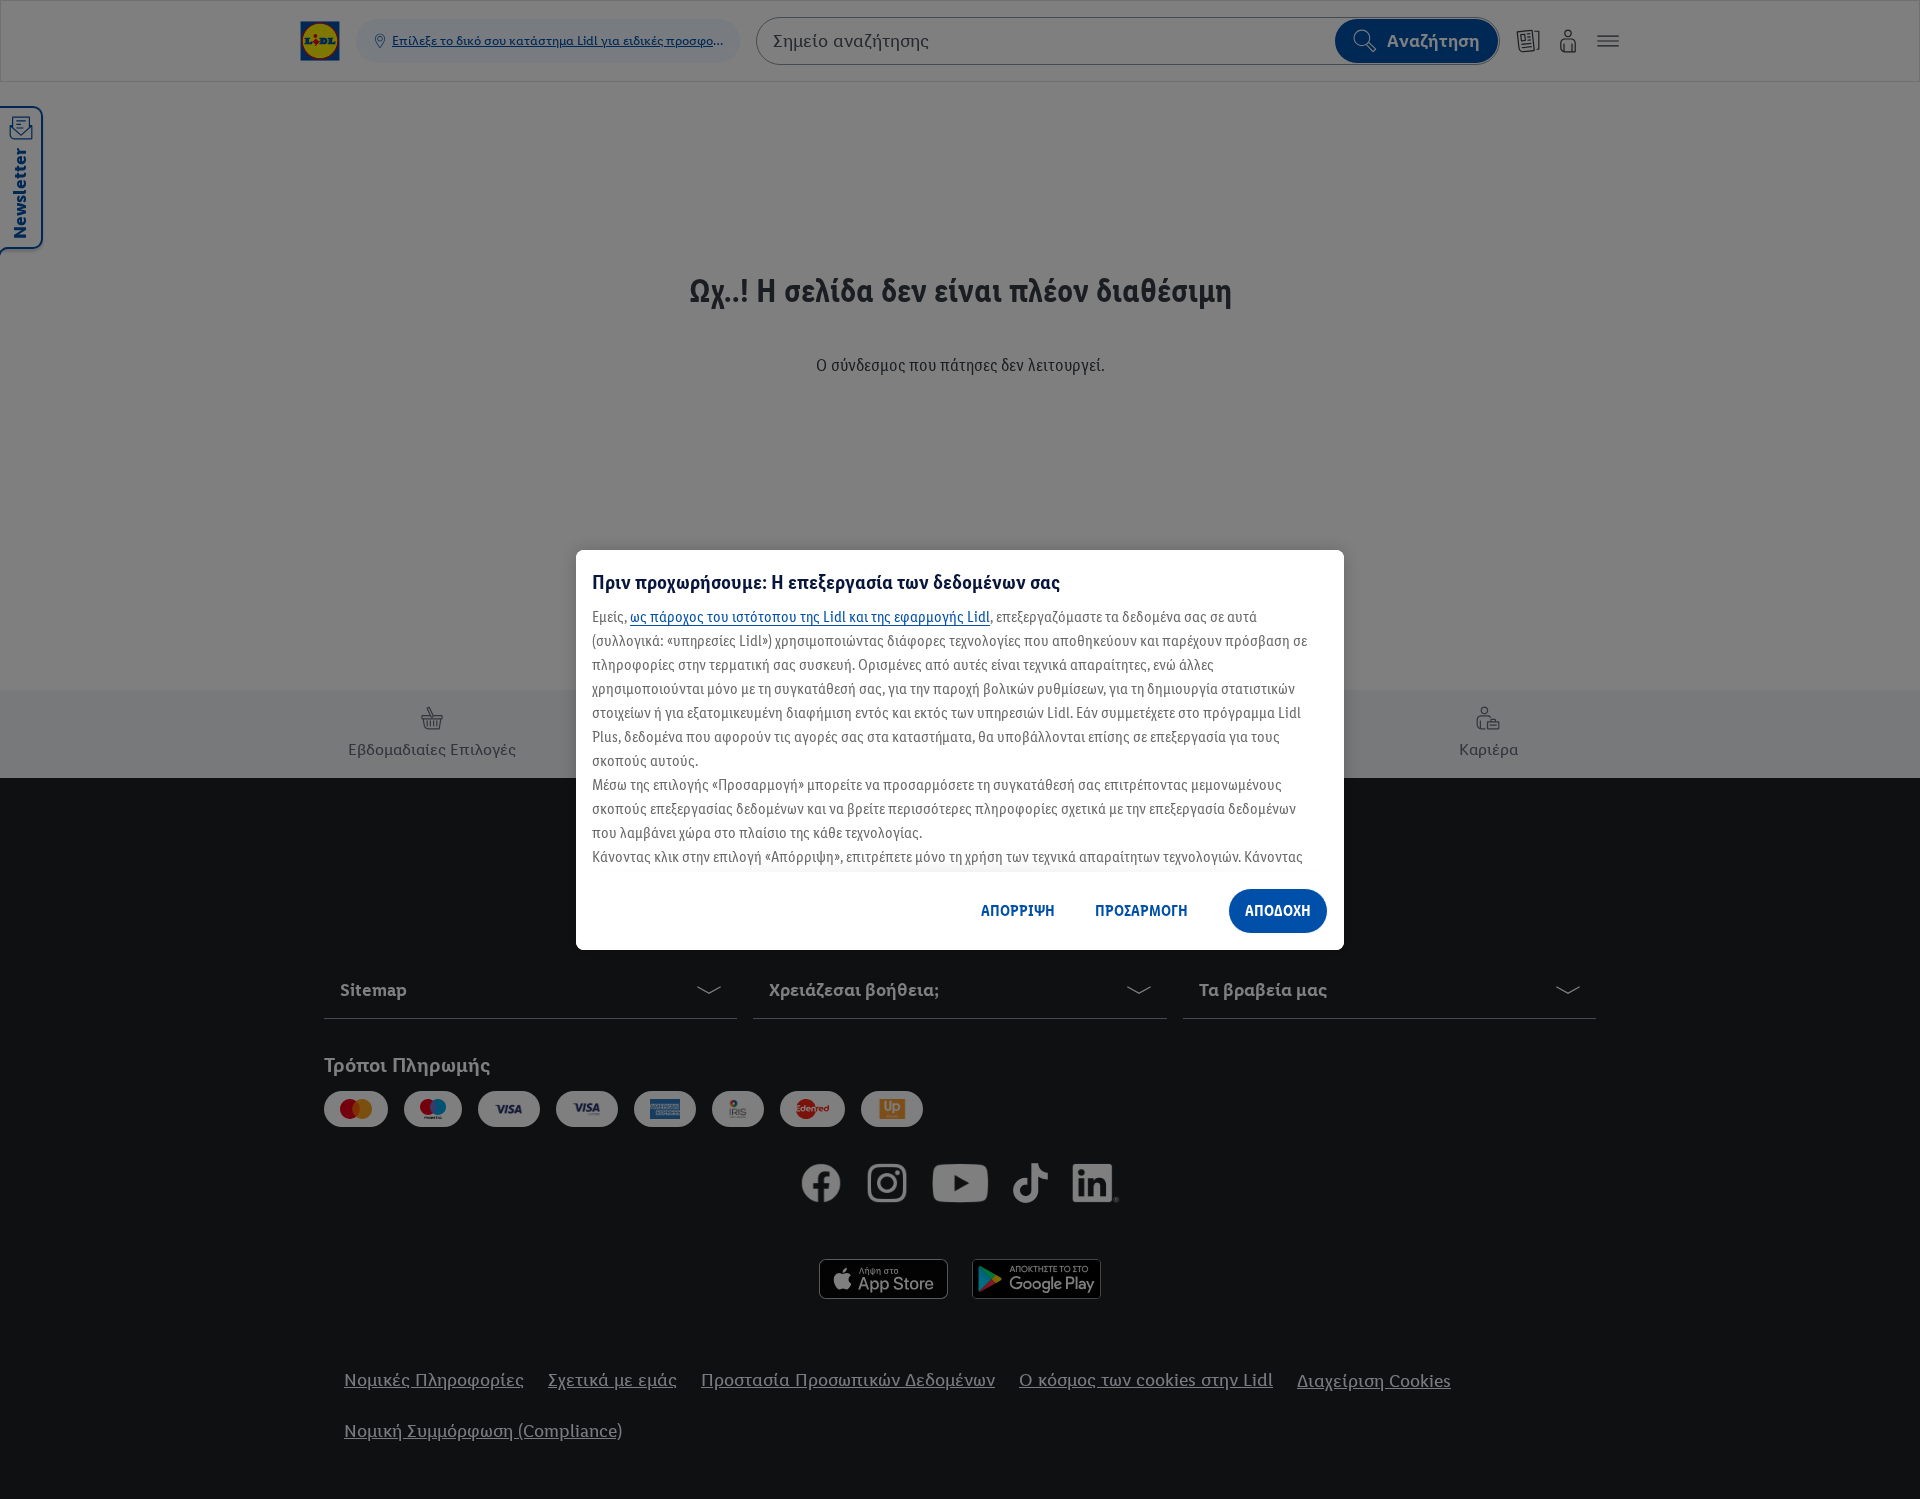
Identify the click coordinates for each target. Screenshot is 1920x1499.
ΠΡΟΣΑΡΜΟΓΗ (1141, 910)
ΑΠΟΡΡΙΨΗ (1018, 910)
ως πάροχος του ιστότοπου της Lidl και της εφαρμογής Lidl (810, 616)
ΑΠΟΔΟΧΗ (1278, 910)
